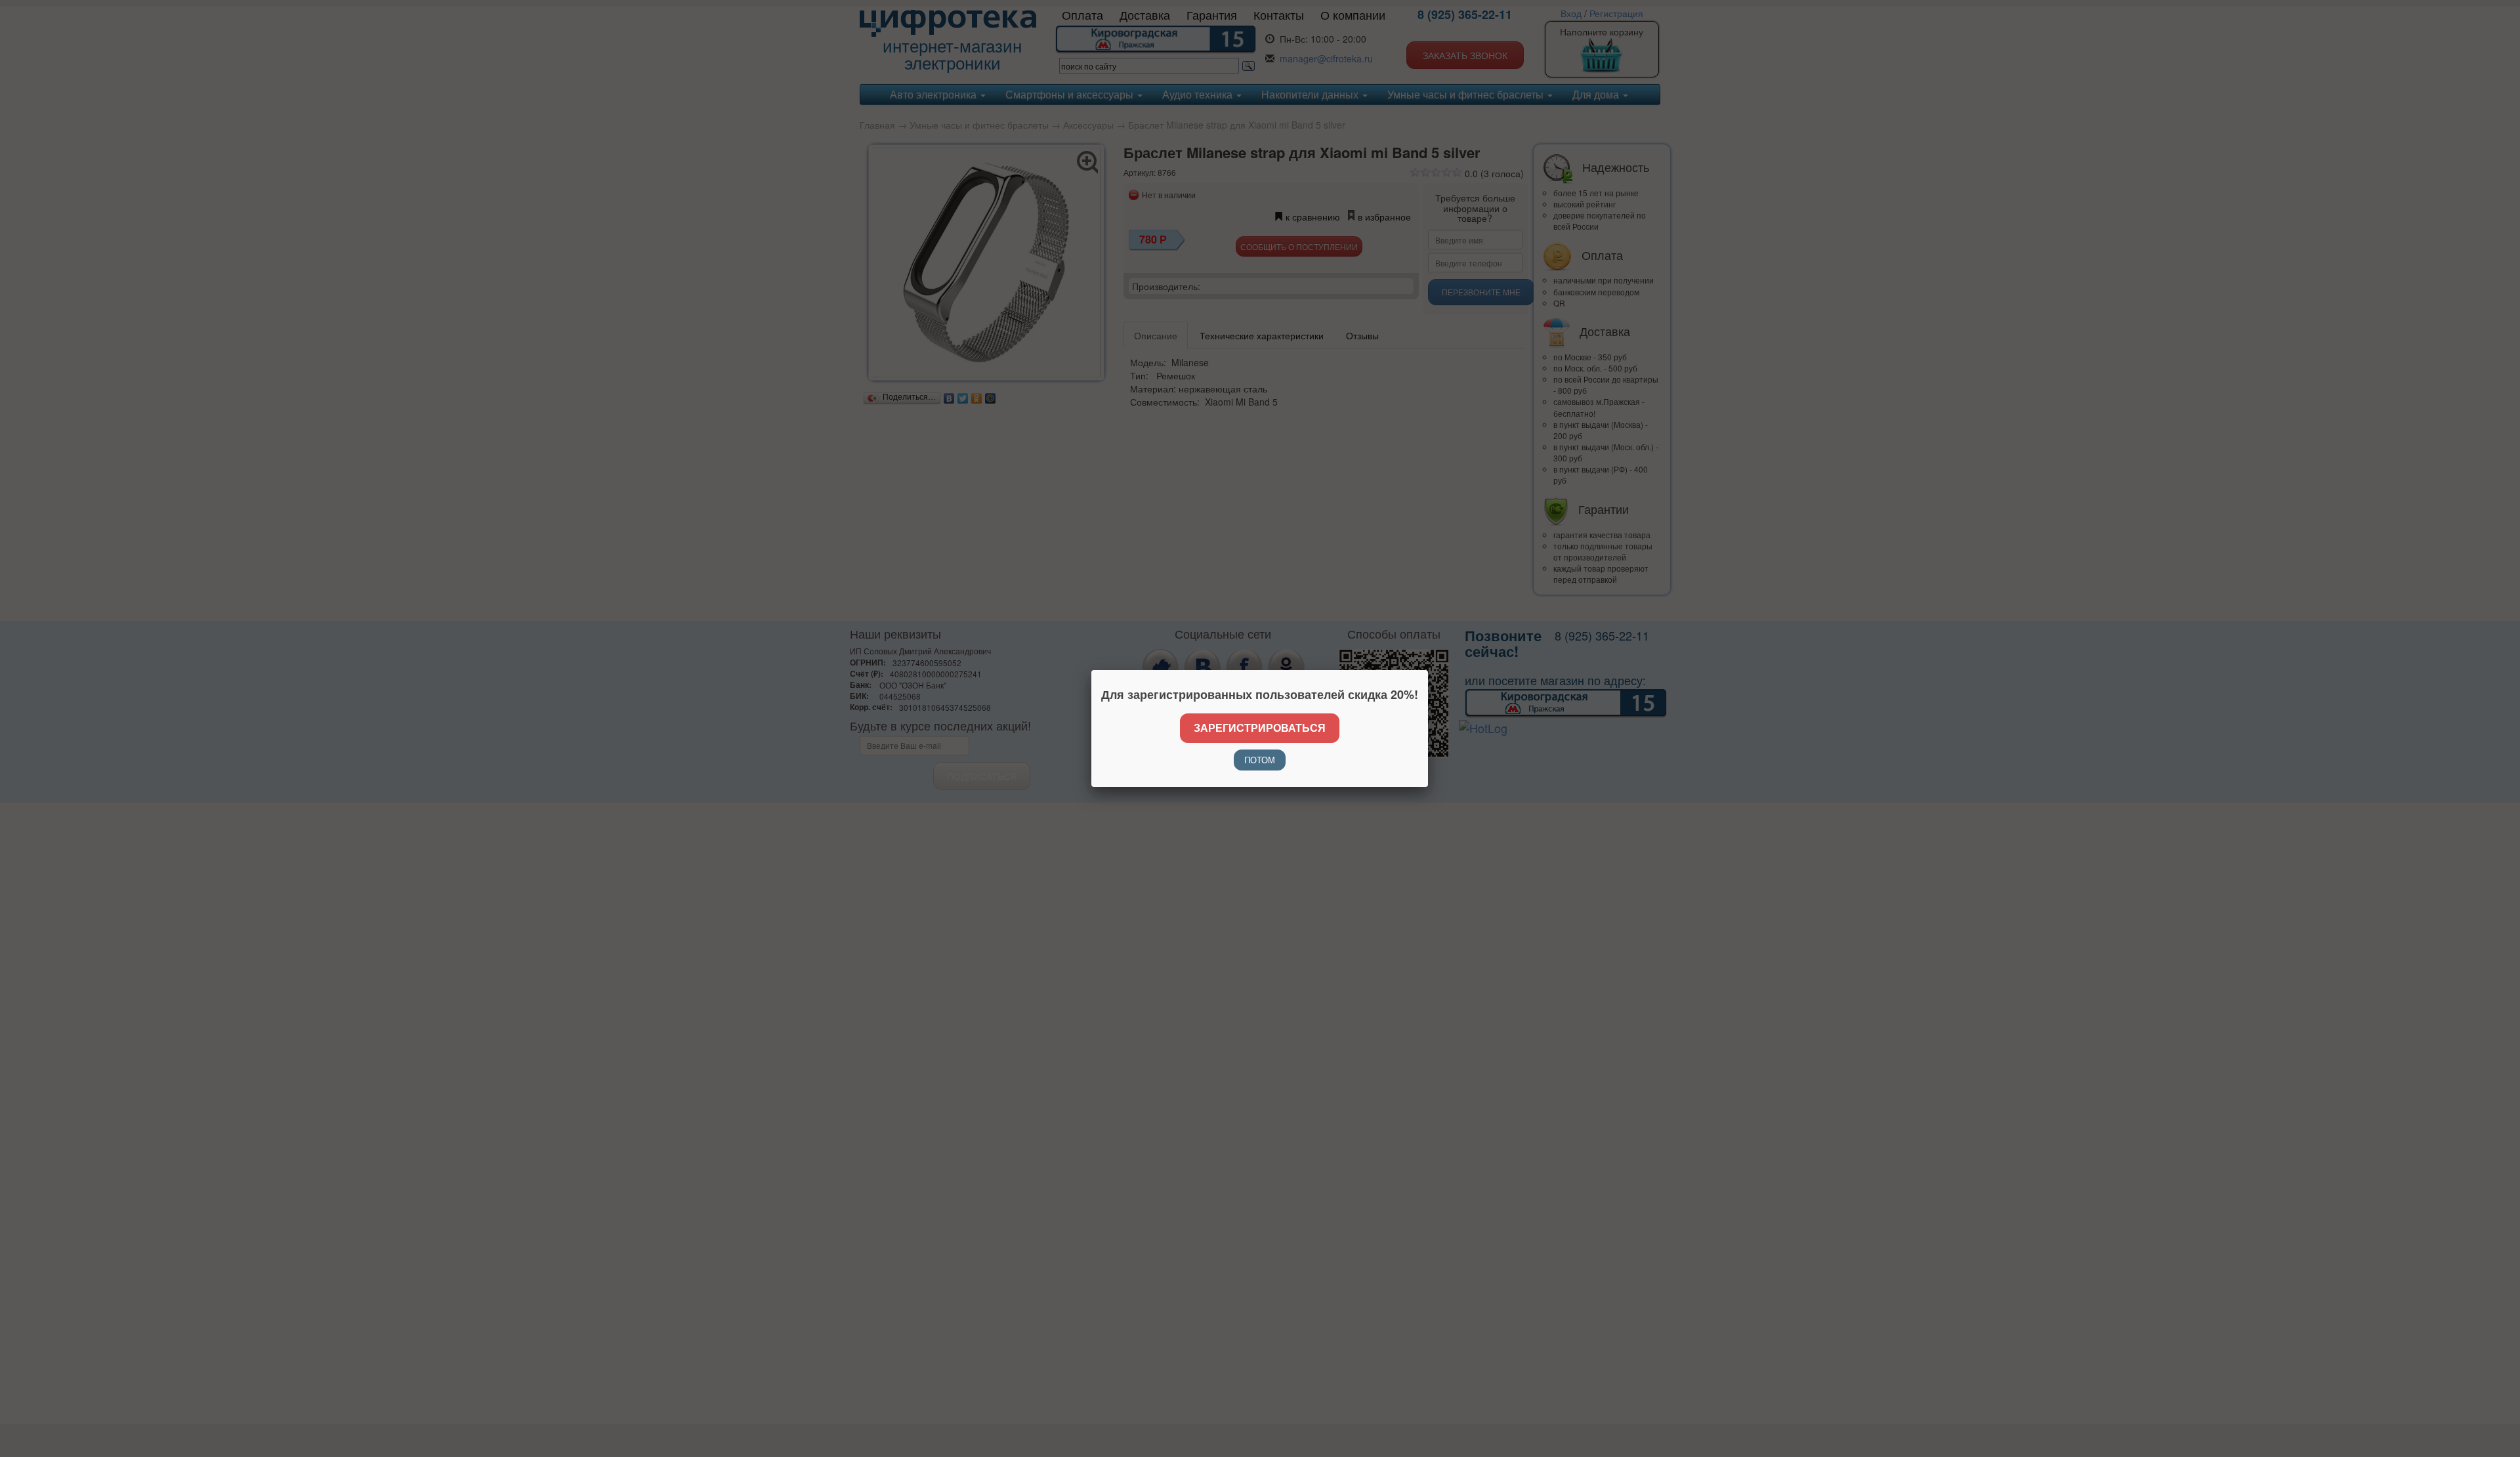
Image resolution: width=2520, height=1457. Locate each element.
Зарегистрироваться (1260, 728)
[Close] (1428, 670)
